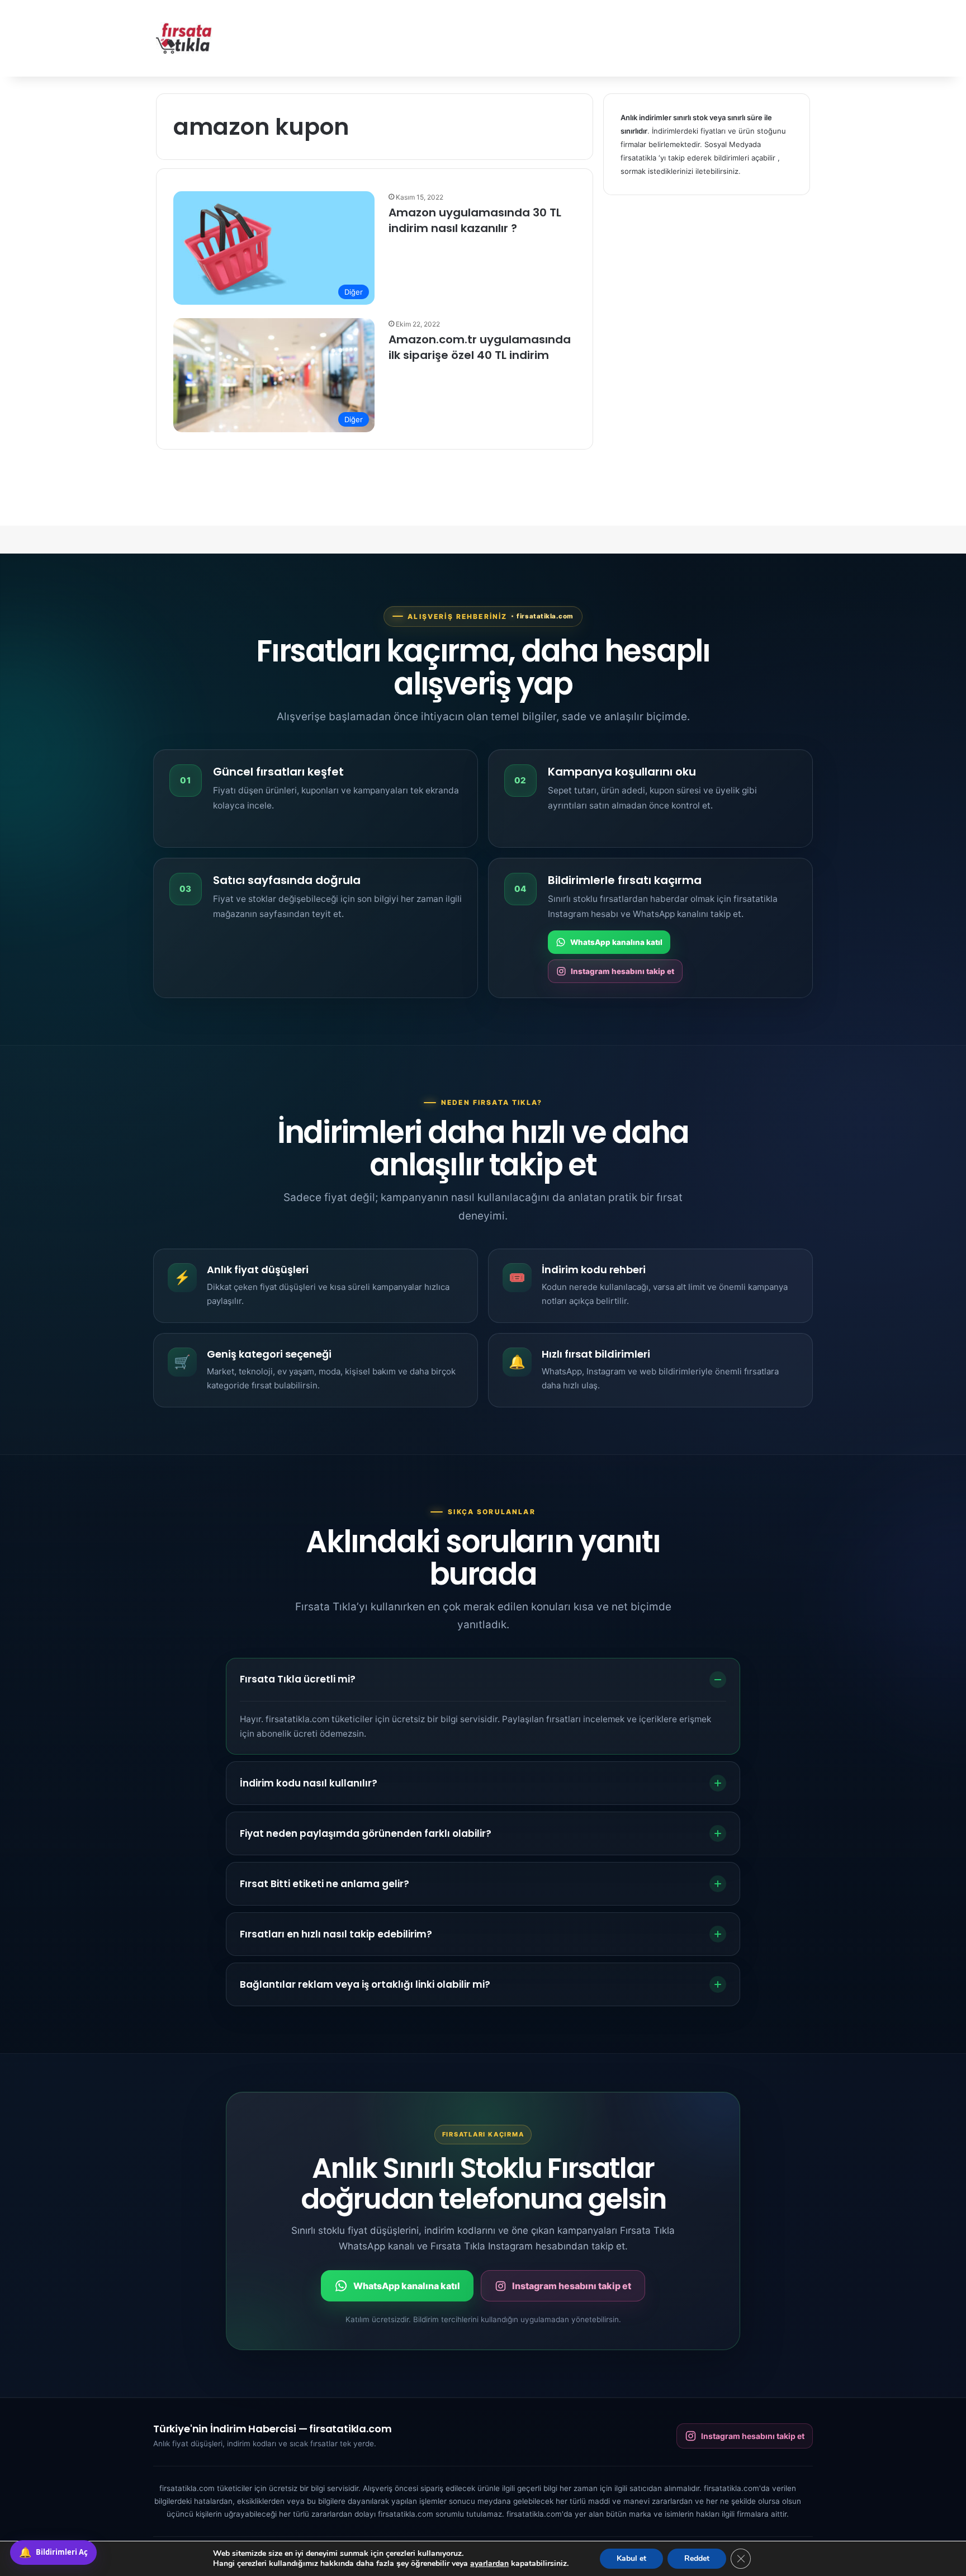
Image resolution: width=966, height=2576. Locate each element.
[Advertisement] (595, 36)
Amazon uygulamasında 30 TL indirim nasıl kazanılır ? (475, 220)
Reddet (697, 2558)
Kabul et (631, 2558)
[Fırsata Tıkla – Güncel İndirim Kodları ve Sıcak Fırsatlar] (184, 38)
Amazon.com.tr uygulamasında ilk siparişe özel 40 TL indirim (480, 347)
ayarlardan (489, 2564)
